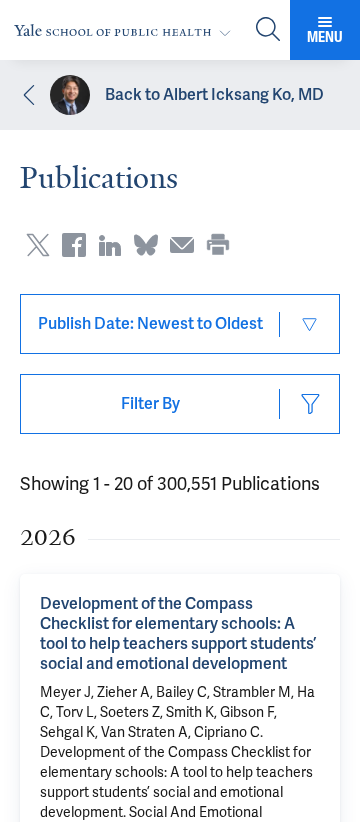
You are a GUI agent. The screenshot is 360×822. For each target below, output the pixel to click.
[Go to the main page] (126, 30)
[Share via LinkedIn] (110, 245)
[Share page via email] (182, 245)
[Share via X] (38, 245)
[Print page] (218, 245)
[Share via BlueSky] (146, 245)
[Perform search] (268, 30)
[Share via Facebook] (74, 245)
